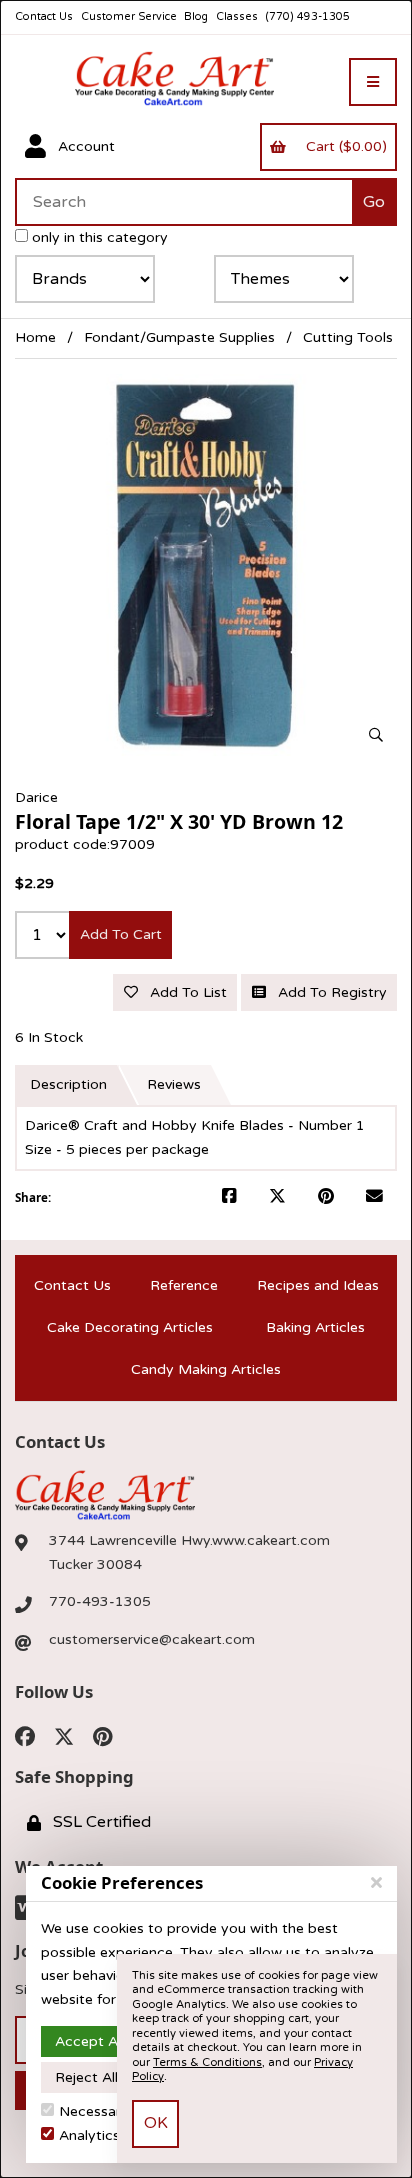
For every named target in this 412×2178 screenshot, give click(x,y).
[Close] (376, 1883)
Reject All (86, 2077)
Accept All (89, 2041)
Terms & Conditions (207, 2062)
